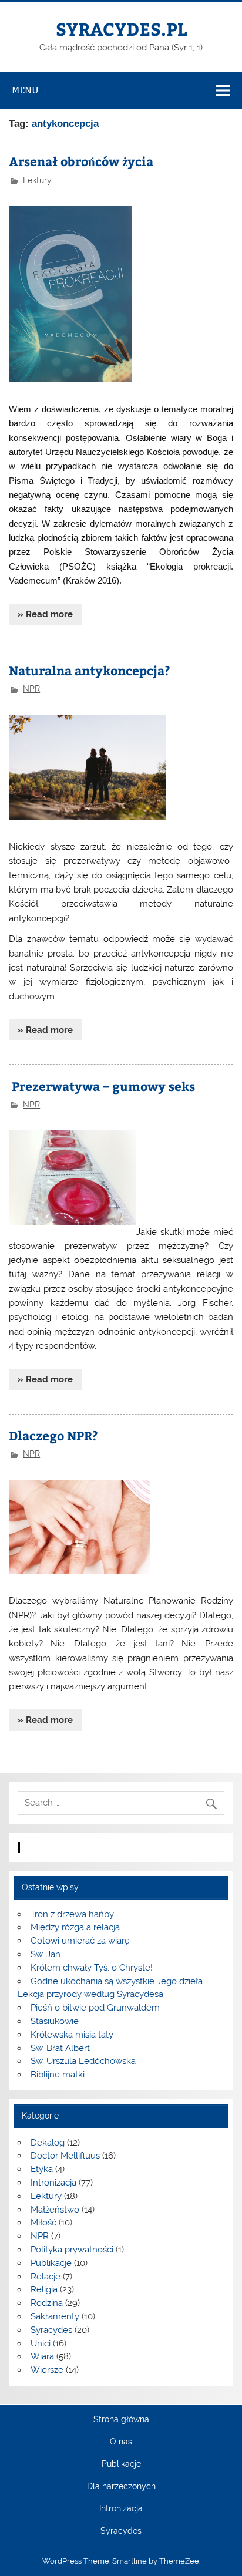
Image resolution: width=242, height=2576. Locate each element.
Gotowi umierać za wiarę (80, 1941)
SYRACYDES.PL (121, 28)
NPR (31, 689)
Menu (25, 90)
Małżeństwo (55, 2210)
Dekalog (48, 2143)
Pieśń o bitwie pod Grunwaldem (95, 2008)
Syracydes (51, 2330)
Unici (41, 2343)
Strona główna (121, 2420)
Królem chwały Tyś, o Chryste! (92, 1968)
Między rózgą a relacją (75, 1927)
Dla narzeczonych (121, 2487)
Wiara (42, 2356)
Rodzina (47, 2303)
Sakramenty (55, 2316)
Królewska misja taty (72, 2035)
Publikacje (51, 2263)
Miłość (43, 2223)
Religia (44, 2289)
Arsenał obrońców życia (81, 161)
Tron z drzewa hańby (72, 1914)
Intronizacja (53, 2183)
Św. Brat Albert (60, 2048)
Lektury (37, 180)
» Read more (45, 614)
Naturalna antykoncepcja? (90, 670)
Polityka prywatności (72, 2250)
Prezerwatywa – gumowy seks (102, 1086)
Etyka (42, 2169)
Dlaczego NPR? (53, 1435)
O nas (121, 2442)
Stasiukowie (55, 2021)
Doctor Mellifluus (65, 2156)
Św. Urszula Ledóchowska (83, 2061)
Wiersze (47, 2370)
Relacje (46, 2277)
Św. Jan (46, 1954)
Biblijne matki (58, 2075)
